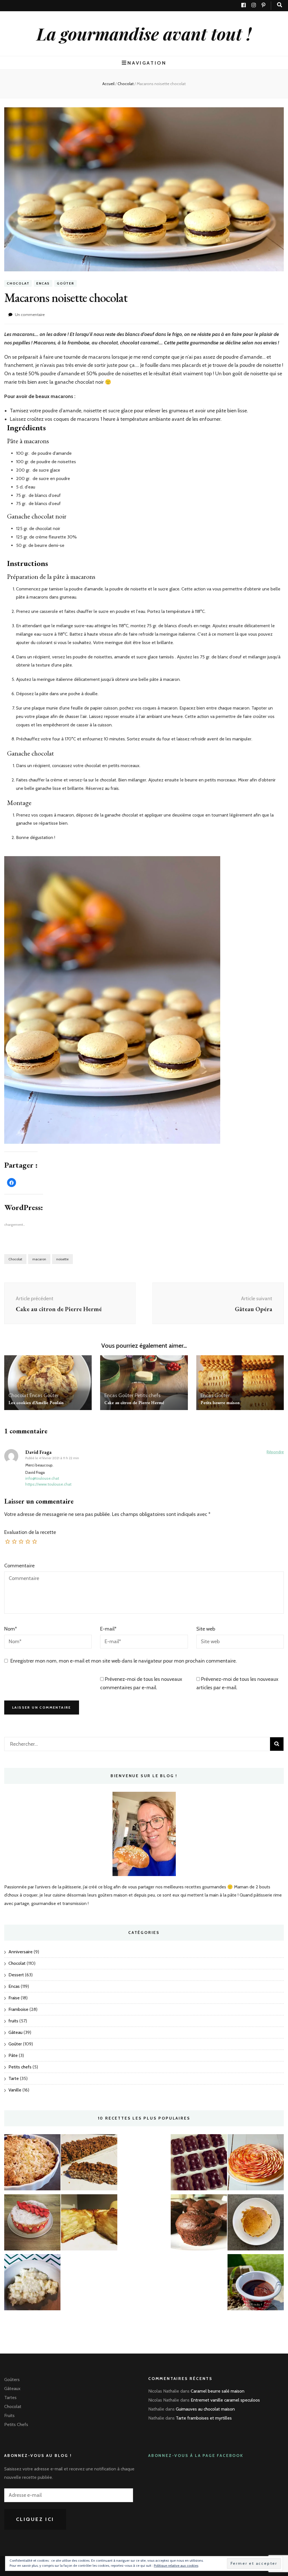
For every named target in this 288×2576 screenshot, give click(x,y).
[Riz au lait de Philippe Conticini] (32, 2284)
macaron (39, 1259)
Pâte (13, 2055)
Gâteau (15, 2032)
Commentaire (19, 1566)
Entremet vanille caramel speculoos (225, 2400)
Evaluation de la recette (30, 1532)
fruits (13, 2021)
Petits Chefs (16, 2424)
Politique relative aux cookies (176, 2565)
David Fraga (38, 1452)
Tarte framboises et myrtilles (204, 2418)
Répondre (275, 1452)
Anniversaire (21, 1952)
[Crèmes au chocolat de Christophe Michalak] (256, 2284)
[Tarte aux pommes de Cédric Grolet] (256, 2164)
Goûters (12, 2380)
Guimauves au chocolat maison (205, 2409)
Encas (43, 283)
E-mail (108, 1629)
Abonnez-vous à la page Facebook (196, 2456)
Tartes (10, 2397)
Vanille (15, 2090)
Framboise (18, 2009)
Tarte (14, 2078)
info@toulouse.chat (42, 1478)
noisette (62, 1259)
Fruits (9, 2415)
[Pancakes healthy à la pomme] (256, 2224)
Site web (206, 1629)
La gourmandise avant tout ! (144, 33)
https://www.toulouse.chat (48, 1484)
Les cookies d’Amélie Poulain (36, 1403)
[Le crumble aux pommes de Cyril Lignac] (32, 2164)
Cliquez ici (35, 2519)
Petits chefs (148, 1395)
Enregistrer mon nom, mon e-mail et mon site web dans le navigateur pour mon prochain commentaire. (124, 1661)
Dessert (16, 1975)
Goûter (66, 283)
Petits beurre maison (220, 1403)
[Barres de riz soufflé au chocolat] (89, 2164)
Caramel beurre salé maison (218, 2391)
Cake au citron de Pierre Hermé (134, 1403)
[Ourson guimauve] (199, 2164)
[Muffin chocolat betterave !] (199, 2224)
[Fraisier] (32, 2224)
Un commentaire (30, 315)
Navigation (147, 63)
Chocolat (18, 283)
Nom (11, 1629)
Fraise (14, 1998)
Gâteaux (12, 2389)
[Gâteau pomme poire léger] (89, 2224)
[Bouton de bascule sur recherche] (280, 5)
